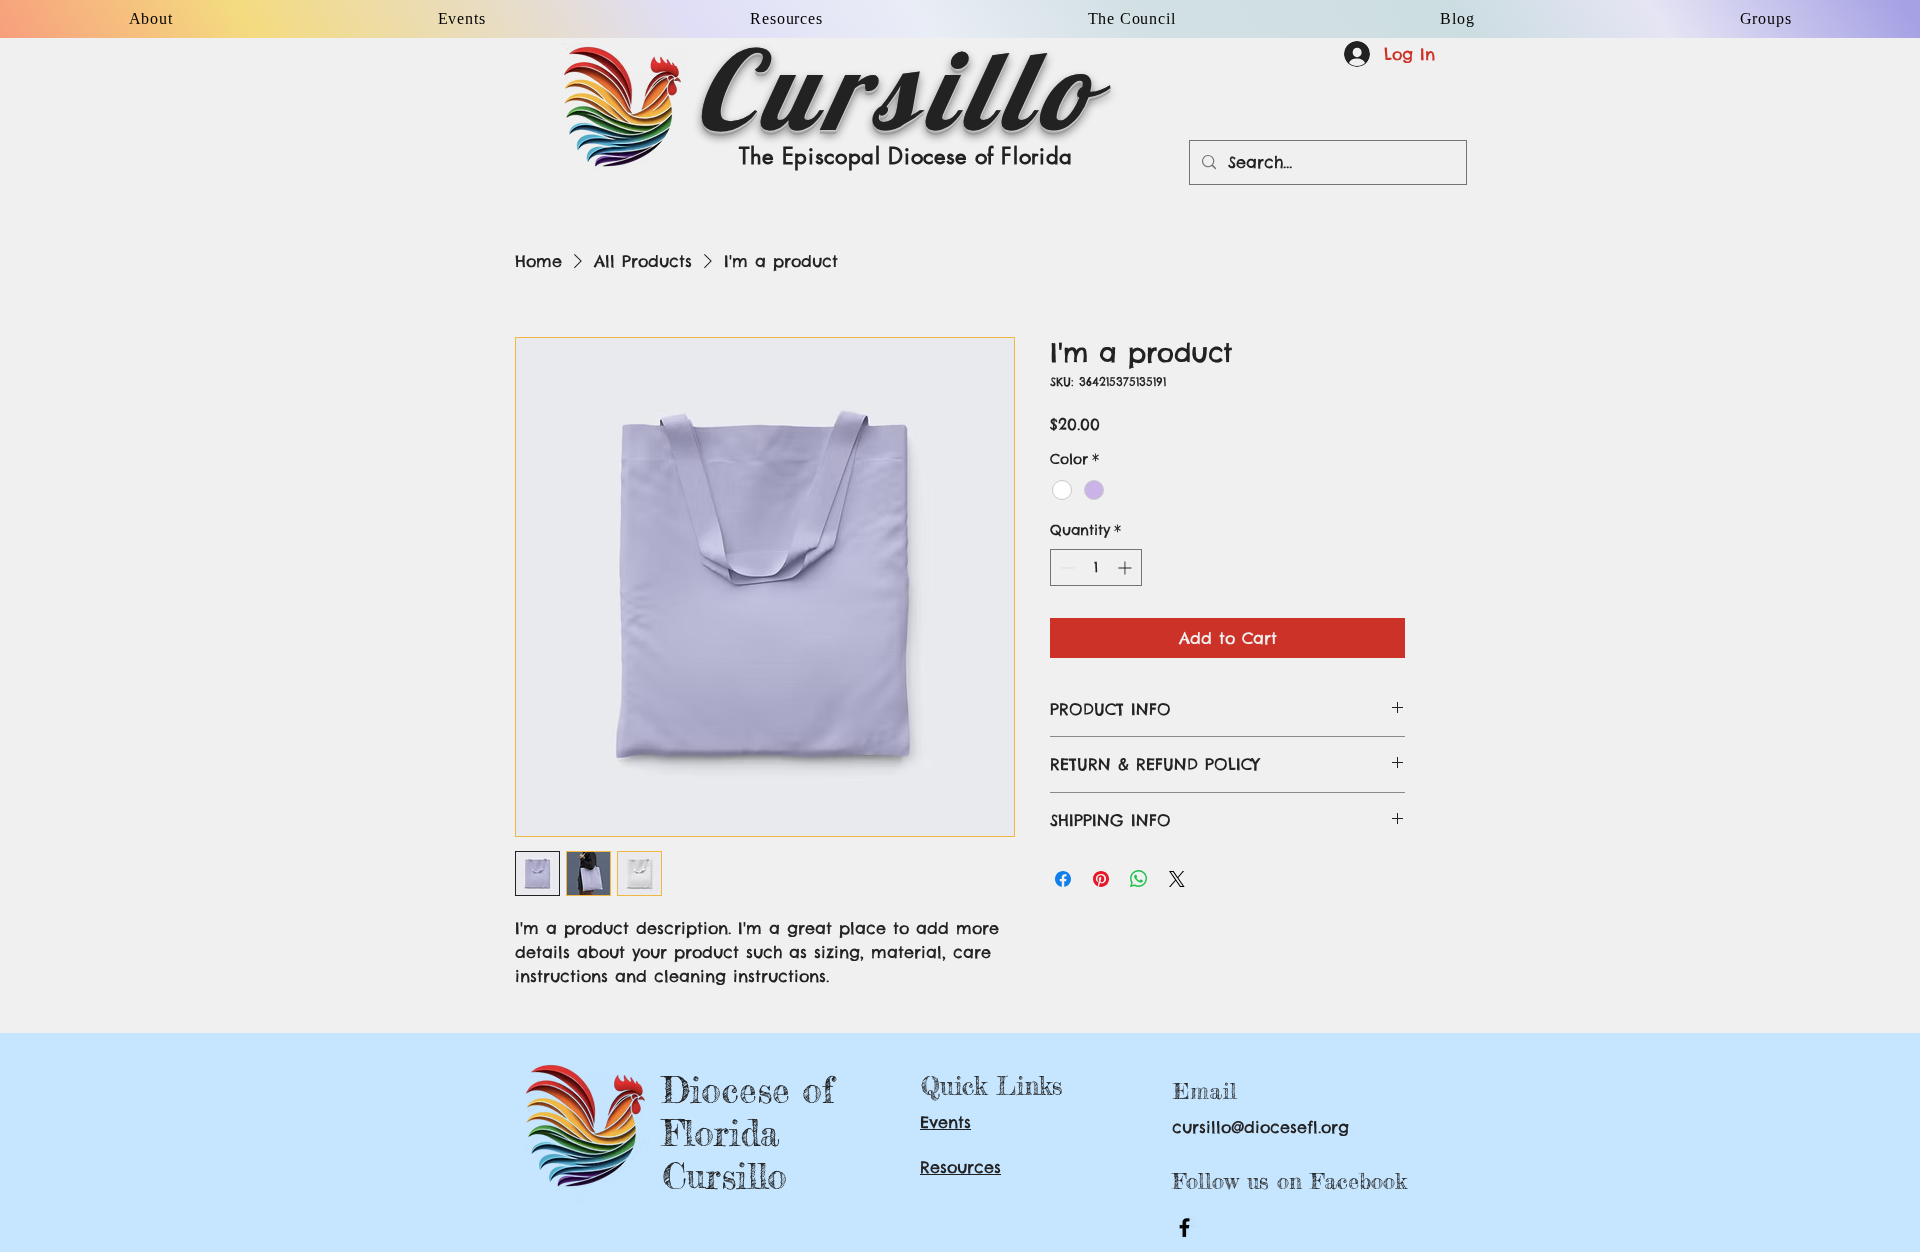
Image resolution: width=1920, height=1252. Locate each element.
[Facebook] (1184, 1227)
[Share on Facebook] (1063, 879)
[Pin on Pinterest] (1101, 879)
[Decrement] (1065, 567)
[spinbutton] (1096, 567)
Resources (960, 1167)
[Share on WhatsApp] (1139, 879)
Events (945, 1122)
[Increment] (1126, 567)
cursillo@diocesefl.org (1260, 1127)
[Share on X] (1177, 879)
